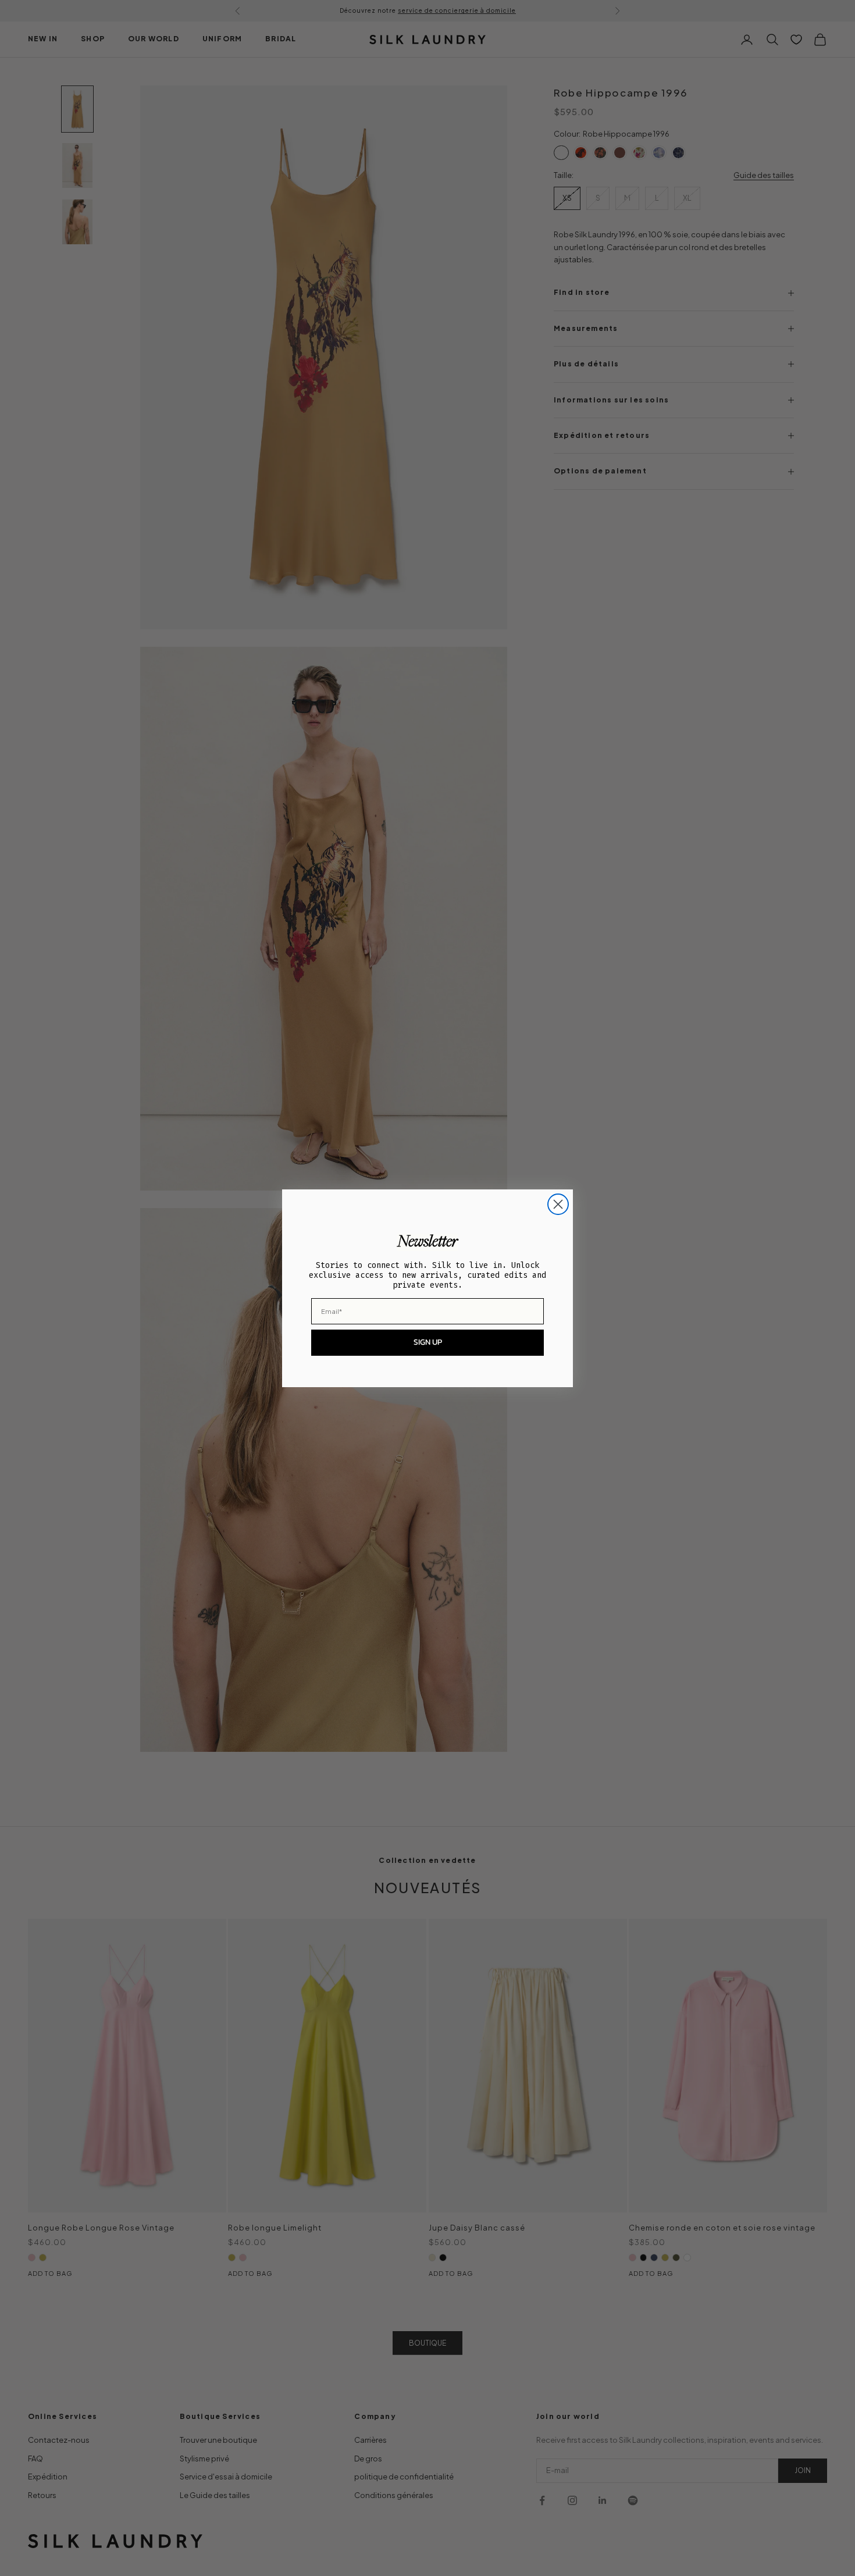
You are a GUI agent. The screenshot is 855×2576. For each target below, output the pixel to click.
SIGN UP (428, 1342)
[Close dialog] (558, 1204)
